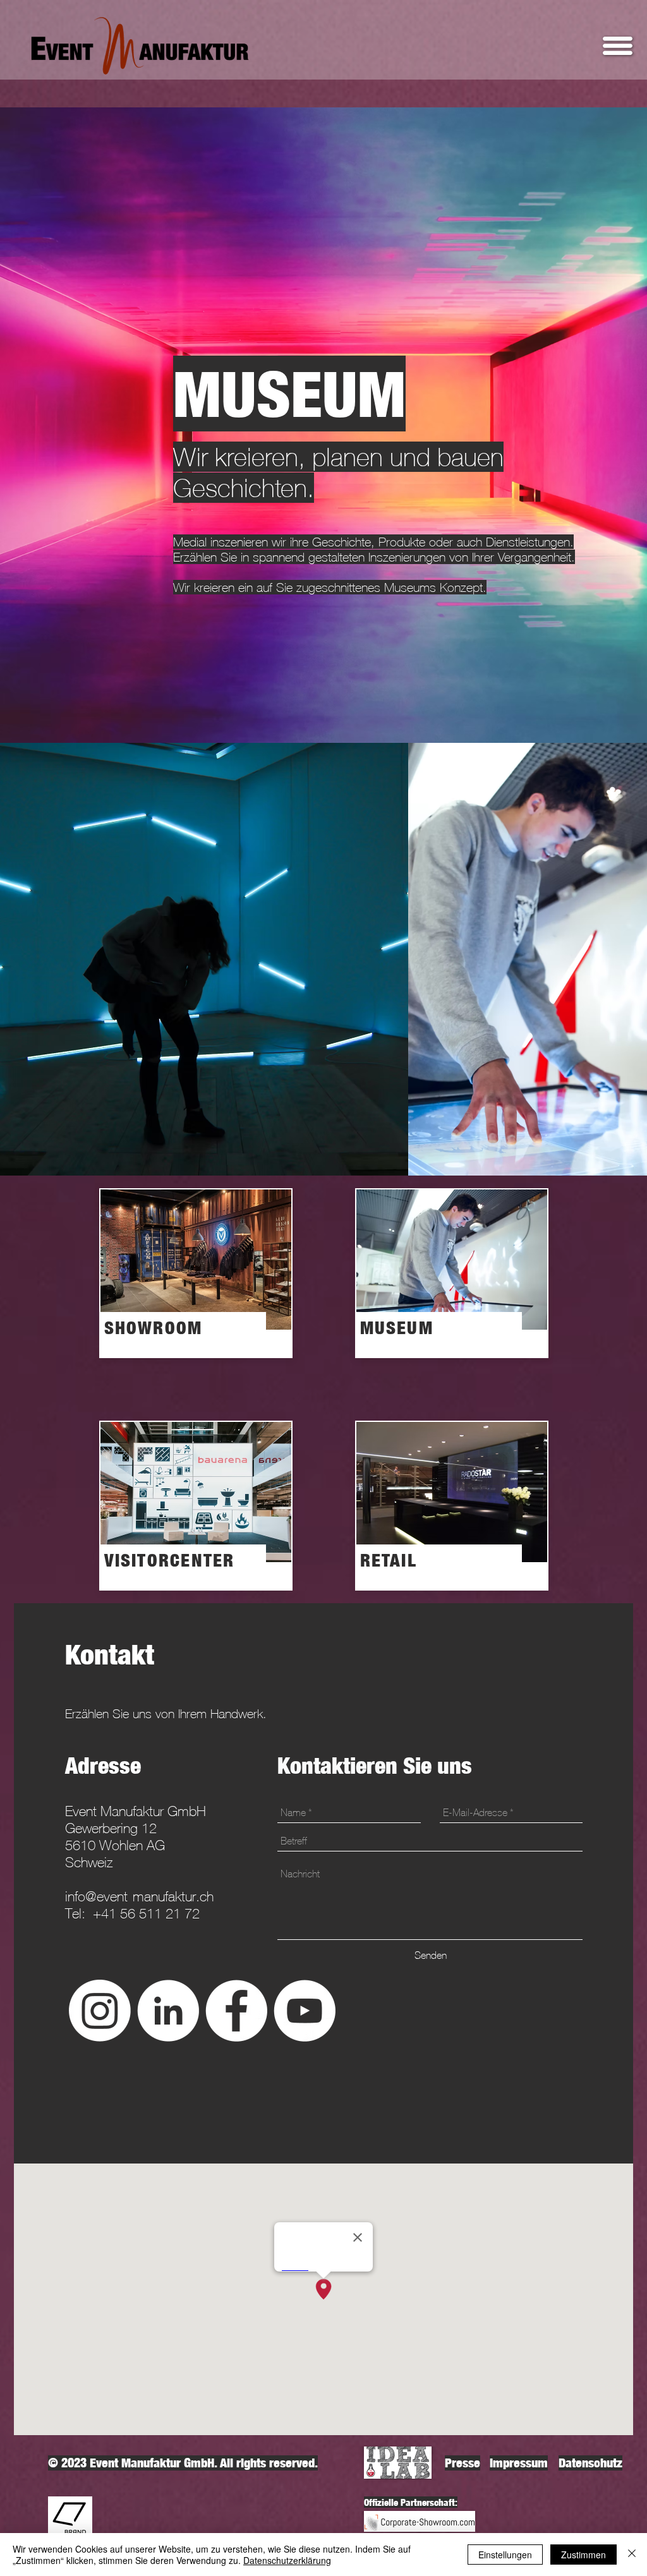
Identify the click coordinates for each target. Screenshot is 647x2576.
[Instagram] (100, 2011)
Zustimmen (584, 2555)
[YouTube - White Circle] (305, 2011)
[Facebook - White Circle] (236, 2011)
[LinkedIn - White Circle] (168, 2011)
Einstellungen (505, 2555)
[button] (618, 46)
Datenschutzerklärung (287, 2560)
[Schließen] (632, 2555)
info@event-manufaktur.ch (139, 1897)
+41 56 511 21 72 (146, 1914)
